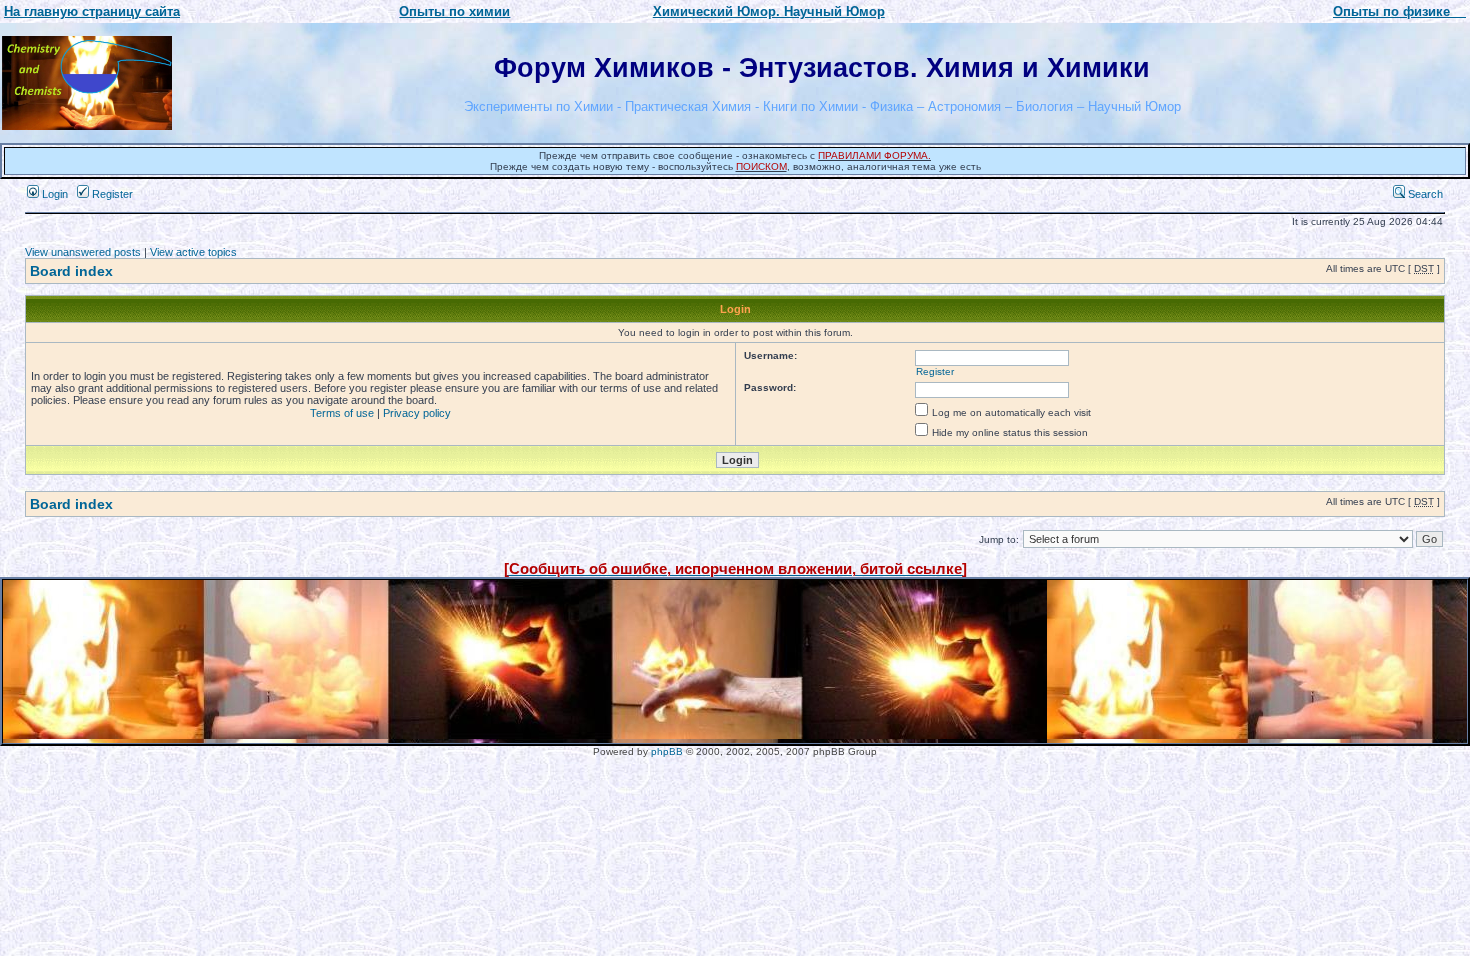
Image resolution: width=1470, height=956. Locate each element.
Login (53, 194)
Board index (71, 271)
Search (1424, 194)
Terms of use (342, 413)
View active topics (193, 252)
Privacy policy (417, 413)
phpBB (667, 751)
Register (111, 194)
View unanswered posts (83, 252)
